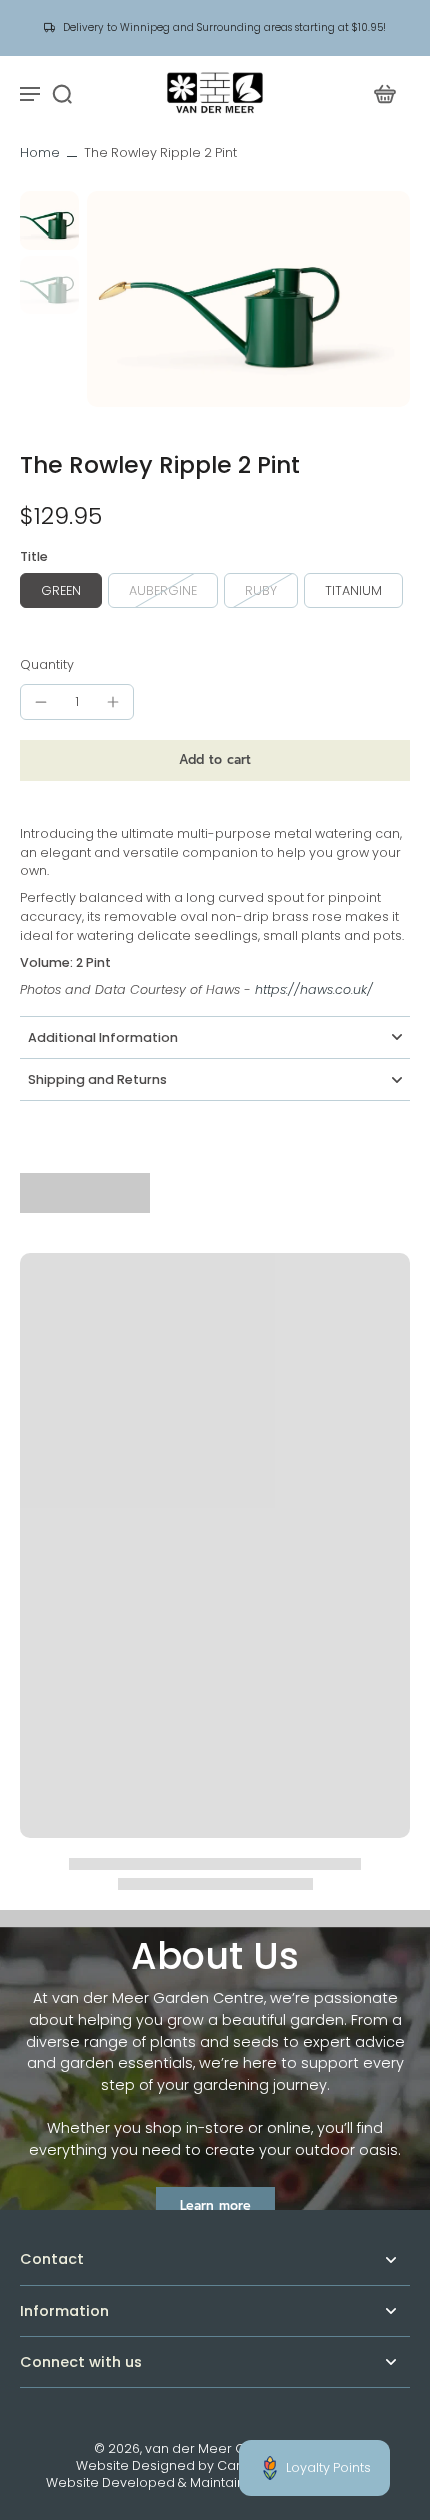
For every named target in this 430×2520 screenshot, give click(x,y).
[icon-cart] (384, 93)
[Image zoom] (249, 298)
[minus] (41, 702)
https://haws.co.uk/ (314, 989)
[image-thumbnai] (49, 220)
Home (40, 152)
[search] (62, 93)
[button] (215, 760)
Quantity (47, 664)
